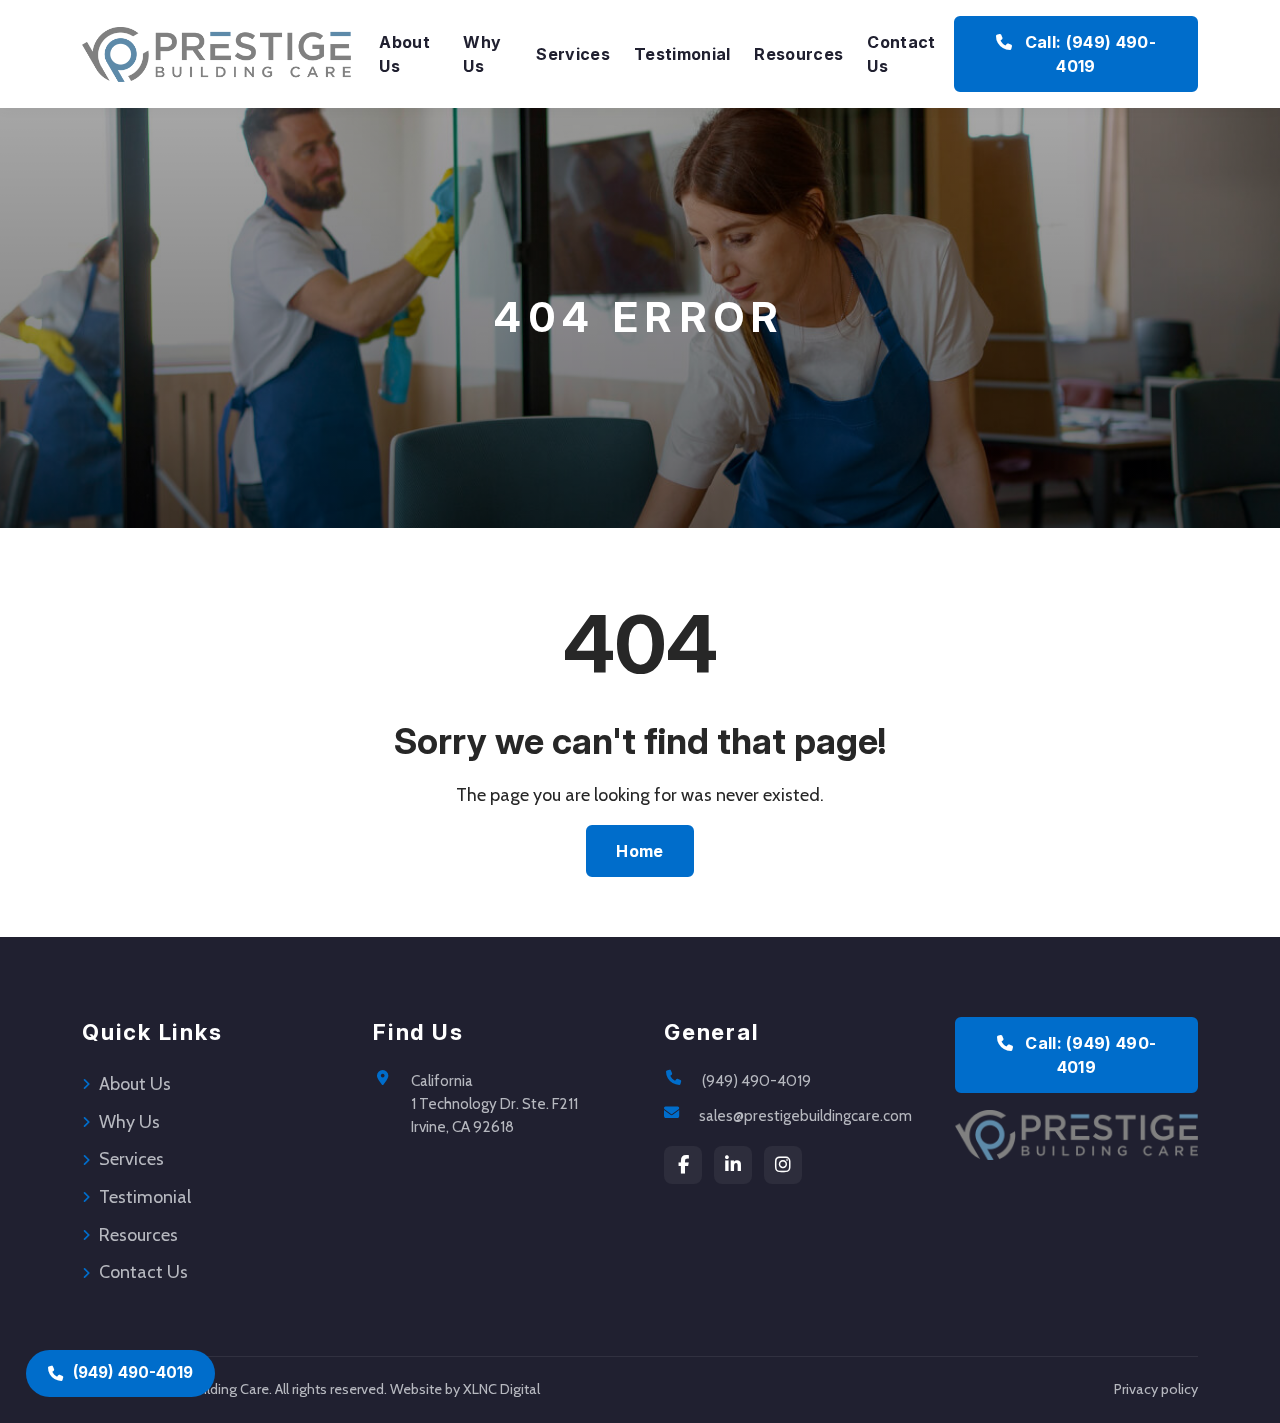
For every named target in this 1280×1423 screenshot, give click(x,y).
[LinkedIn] (733, 1165)
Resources (798, 54)
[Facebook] (683, 1165)
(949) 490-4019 (756, 1080)
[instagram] (783, 1165)
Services (573, 54)
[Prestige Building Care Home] (216, 54)
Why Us (482, 54)
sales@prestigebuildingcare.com (805, 1115)
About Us (404, 54)
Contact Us (901, 54)
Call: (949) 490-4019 (1087, 54)
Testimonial (682, 54)
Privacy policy (1156, 1389)
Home (639, 851)
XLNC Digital (501, 1389)
